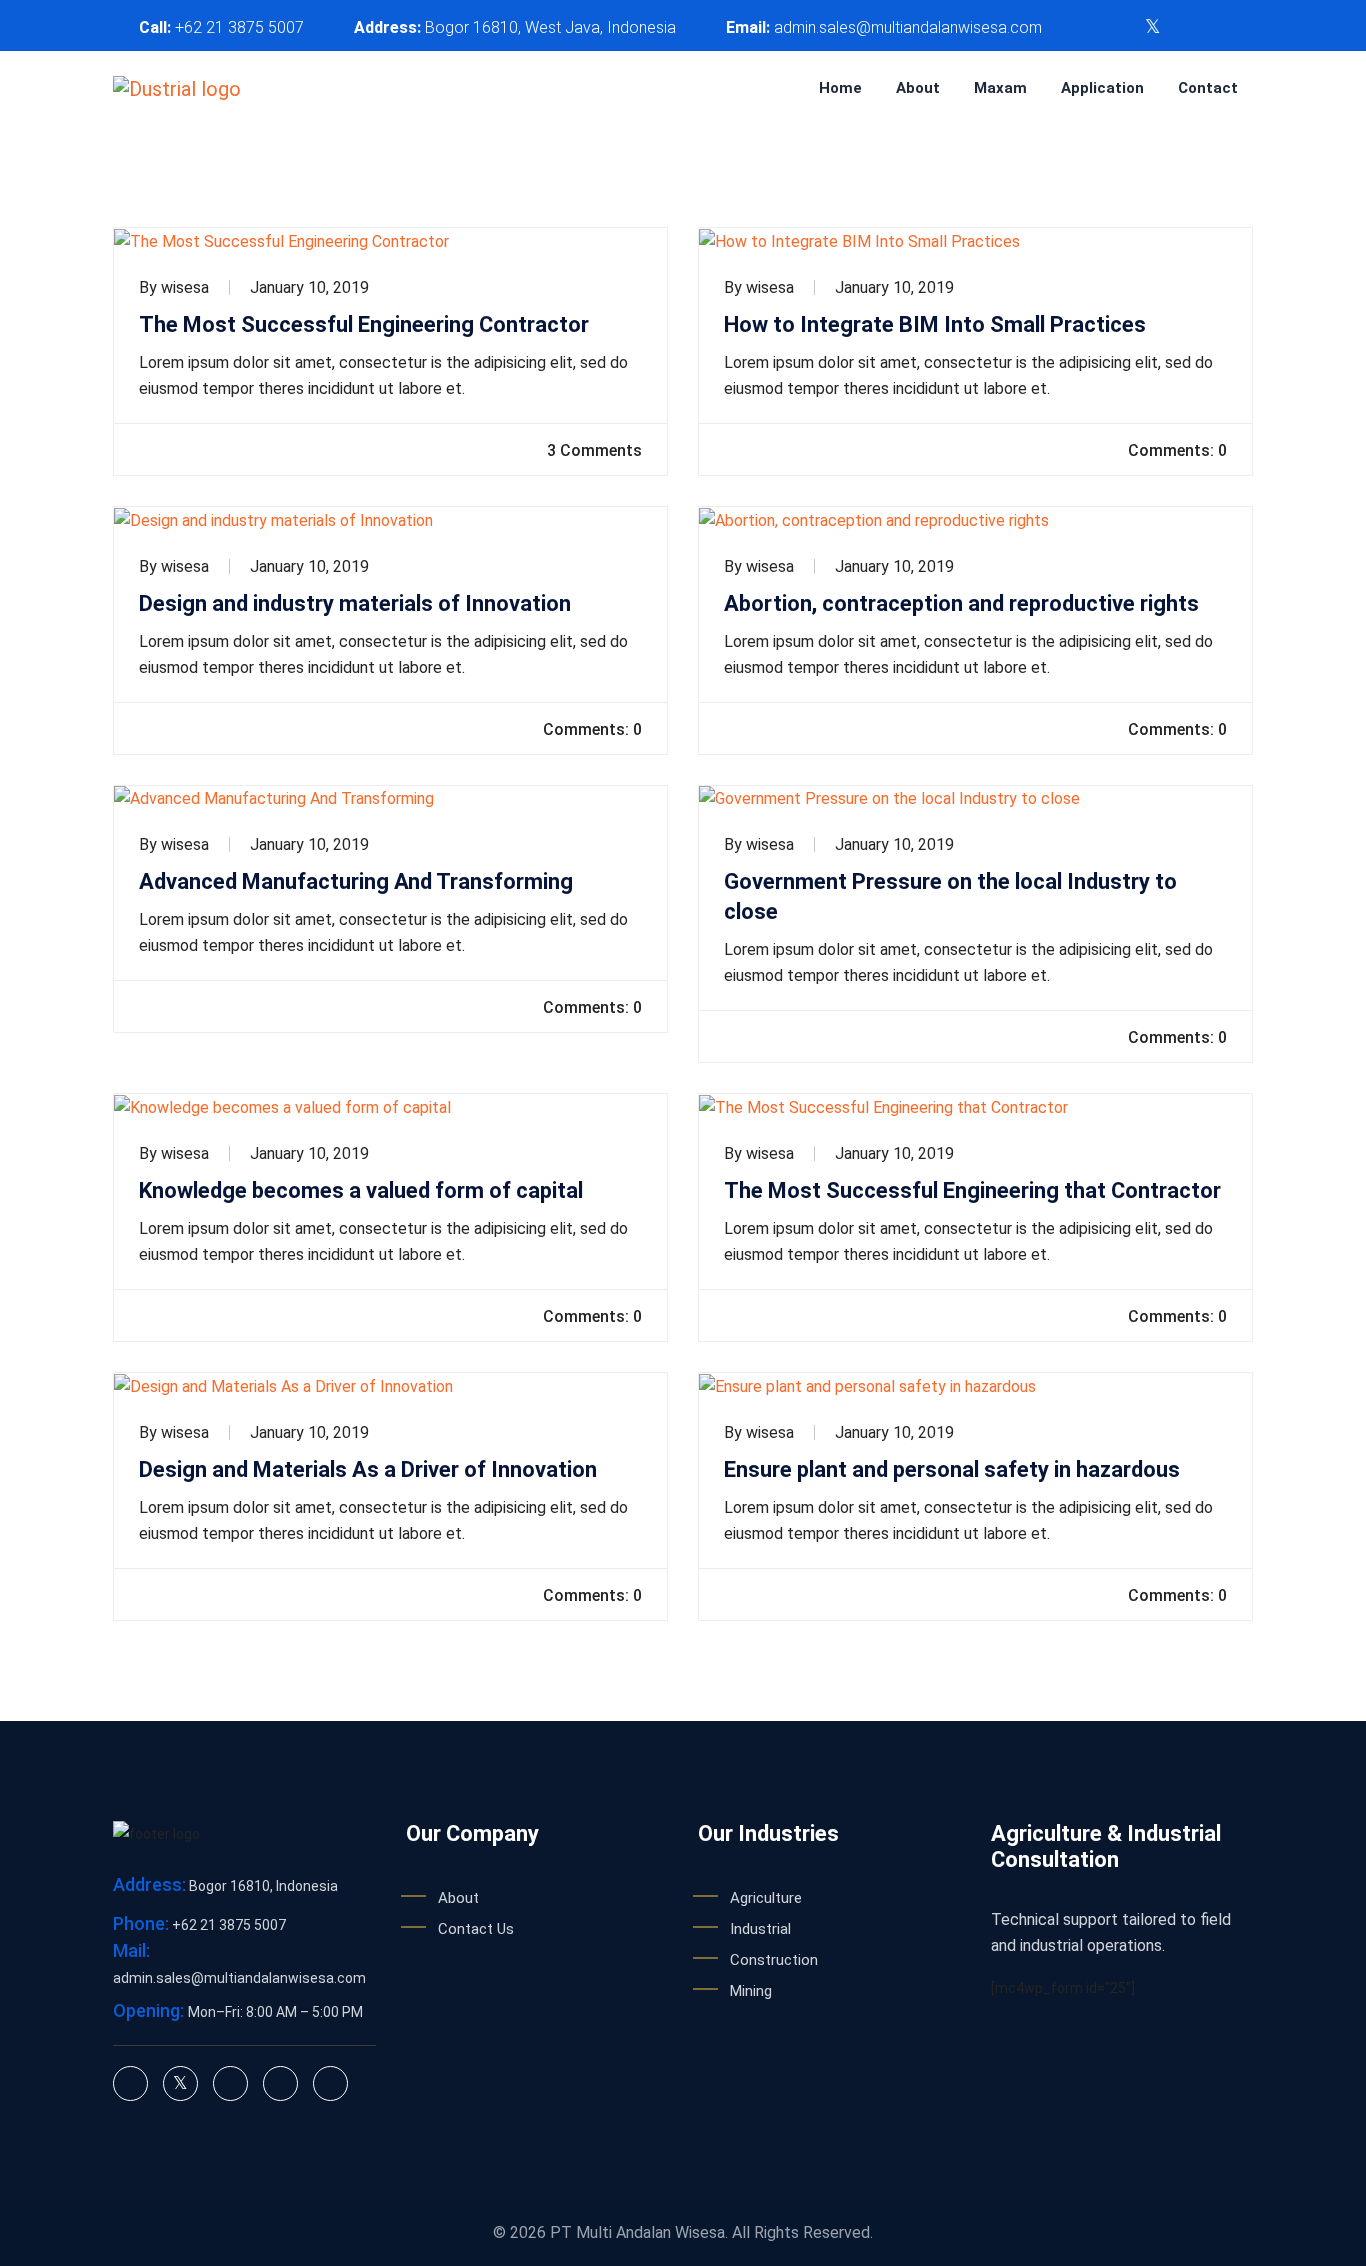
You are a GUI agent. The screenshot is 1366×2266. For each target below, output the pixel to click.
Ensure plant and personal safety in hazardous (952, 1469)
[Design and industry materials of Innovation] (390, 520)
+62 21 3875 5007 (239, 27)
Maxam (1000, 88)
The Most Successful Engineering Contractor (364, 324)
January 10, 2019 (309, 287)
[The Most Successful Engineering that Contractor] (975, 1107)
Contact (1208, 88)
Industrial (760, 1929)
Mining (751, 1991)
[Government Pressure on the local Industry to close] (975, 799)
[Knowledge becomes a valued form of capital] (390, 1107)
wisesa (185, 287)
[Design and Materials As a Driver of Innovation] (390, 1386)
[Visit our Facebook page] (1185, 27)
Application (1102, 88)
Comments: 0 (1175, 450)
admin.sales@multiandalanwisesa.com (908, 27)
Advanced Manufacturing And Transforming (356, 881)
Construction (774, 1960)
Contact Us (476, 1929)
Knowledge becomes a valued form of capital (361, 1190)
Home (840, 88)
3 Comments (592, 450)
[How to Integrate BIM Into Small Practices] (975, 241)
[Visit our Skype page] (1216, 27)
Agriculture (766, 1898)
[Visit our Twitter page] (1152, 27)
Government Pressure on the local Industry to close (950, 896)
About (918, 88)
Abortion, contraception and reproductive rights (961, 603)
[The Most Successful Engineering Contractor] (390, 241)
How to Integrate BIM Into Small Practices (935, 324)
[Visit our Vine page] (1247, 27)
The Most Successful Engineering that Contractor (972, 1190)
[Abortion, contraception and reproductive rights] (975, 520)
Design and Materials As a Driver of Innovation (368, 1469)
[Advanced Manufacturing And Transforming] (390, 799)
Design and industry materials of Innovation (355, 603)
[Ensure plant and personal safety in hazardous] (975, 1386)
